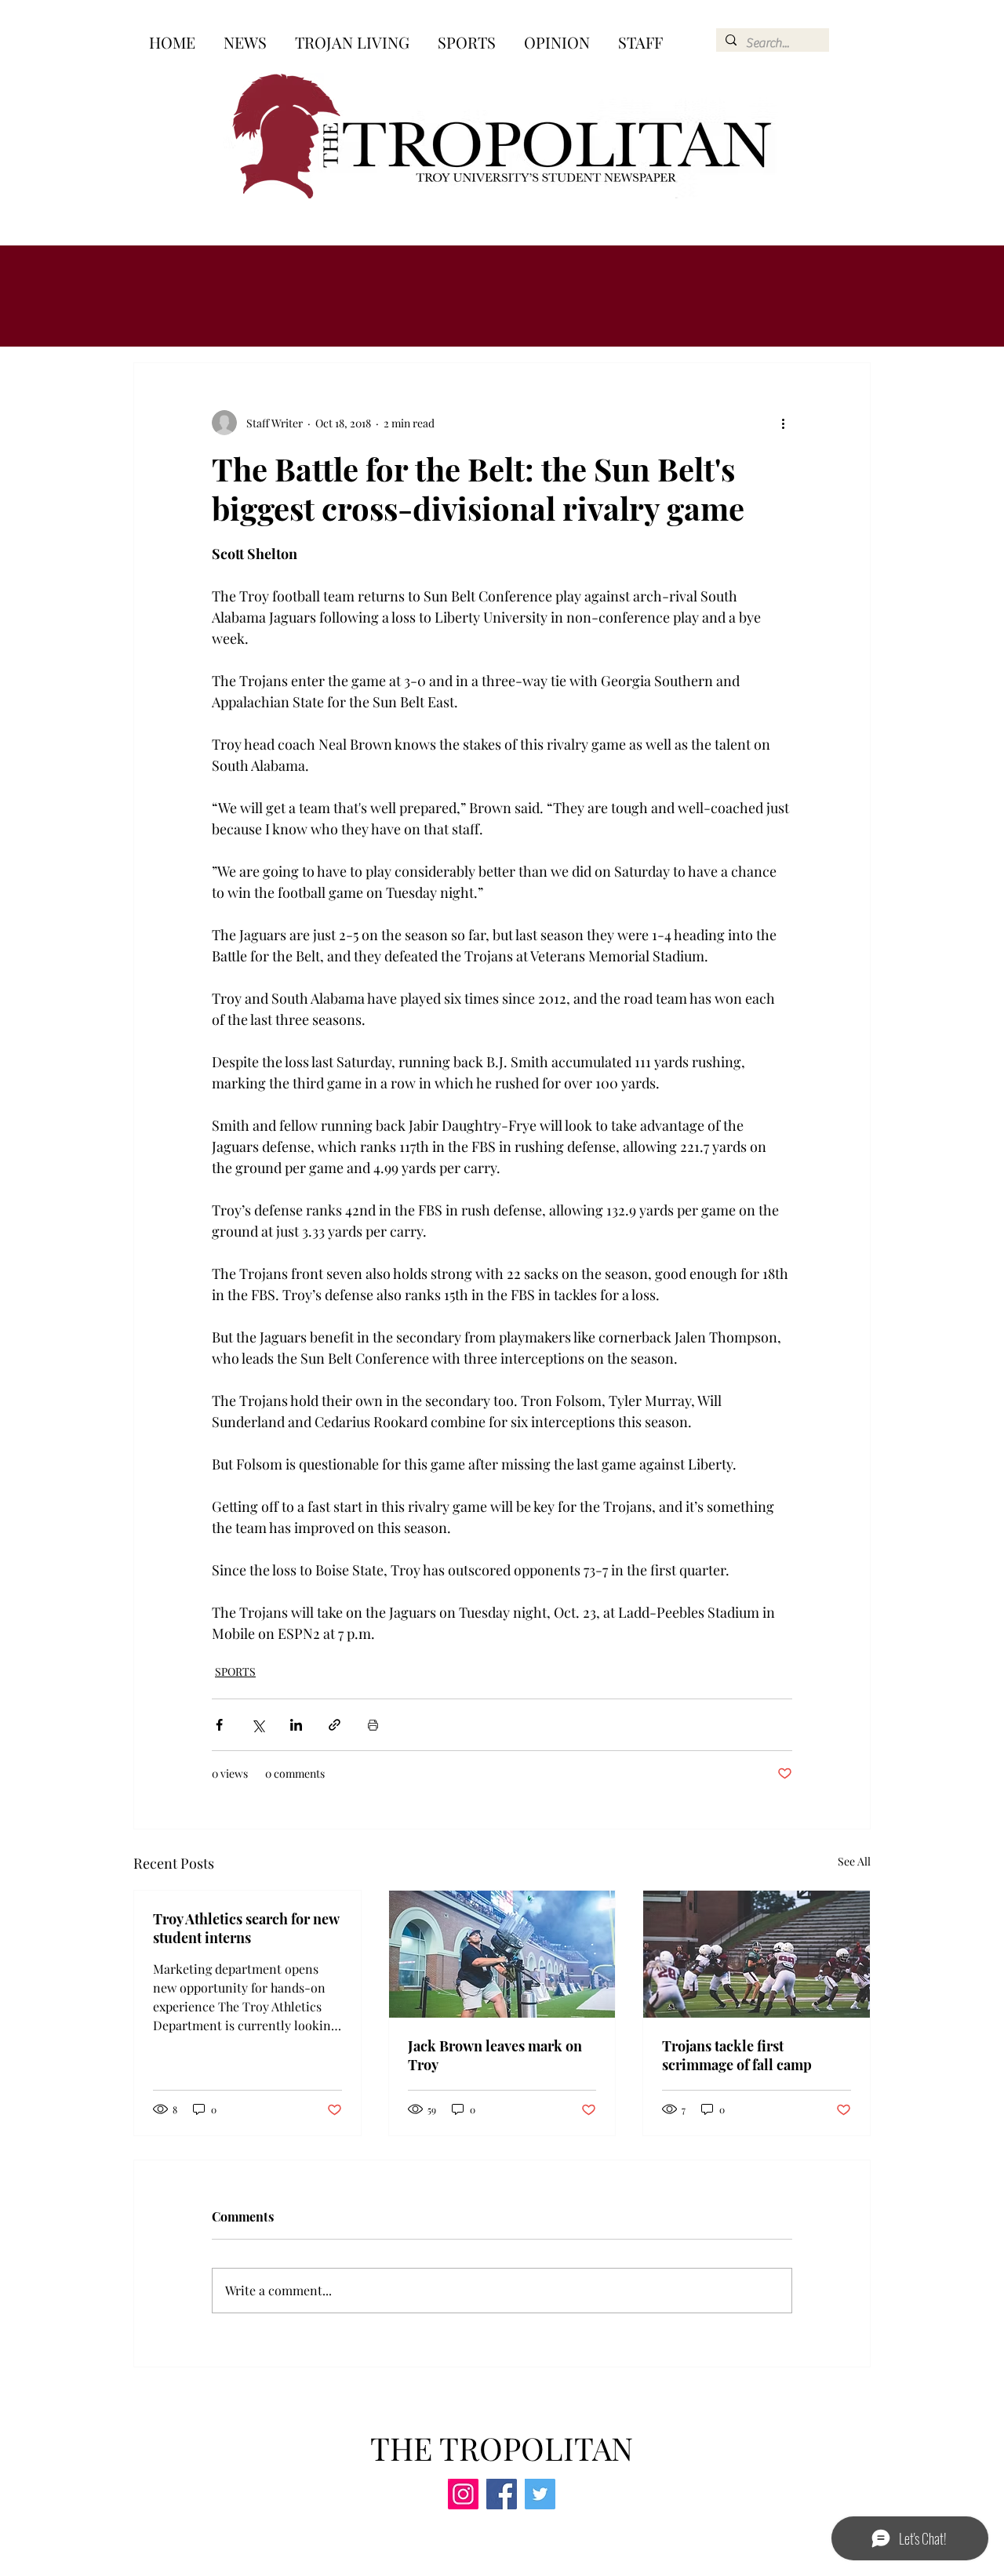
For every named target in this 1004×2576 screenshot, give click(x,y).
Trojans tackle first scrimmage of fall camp (737, 2055)
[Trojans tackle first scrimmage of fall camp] (757, 1954)
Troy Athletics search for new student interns (246, 1928)
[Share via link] (335, 1725)
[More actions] (783, 423)
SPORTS (235, 1671)
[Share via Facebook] (219, 1725)
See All (854, 1861)
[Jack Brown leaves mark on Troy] (502, 1954)
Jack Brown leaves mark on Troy (495, 2055)
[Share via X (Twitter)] (258, 1725)
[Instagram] (463, 2494)
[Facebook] (502, 2494)
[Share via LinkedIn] (296, 1725)
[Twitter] (540, 2494)
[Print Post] (373, 1725)
